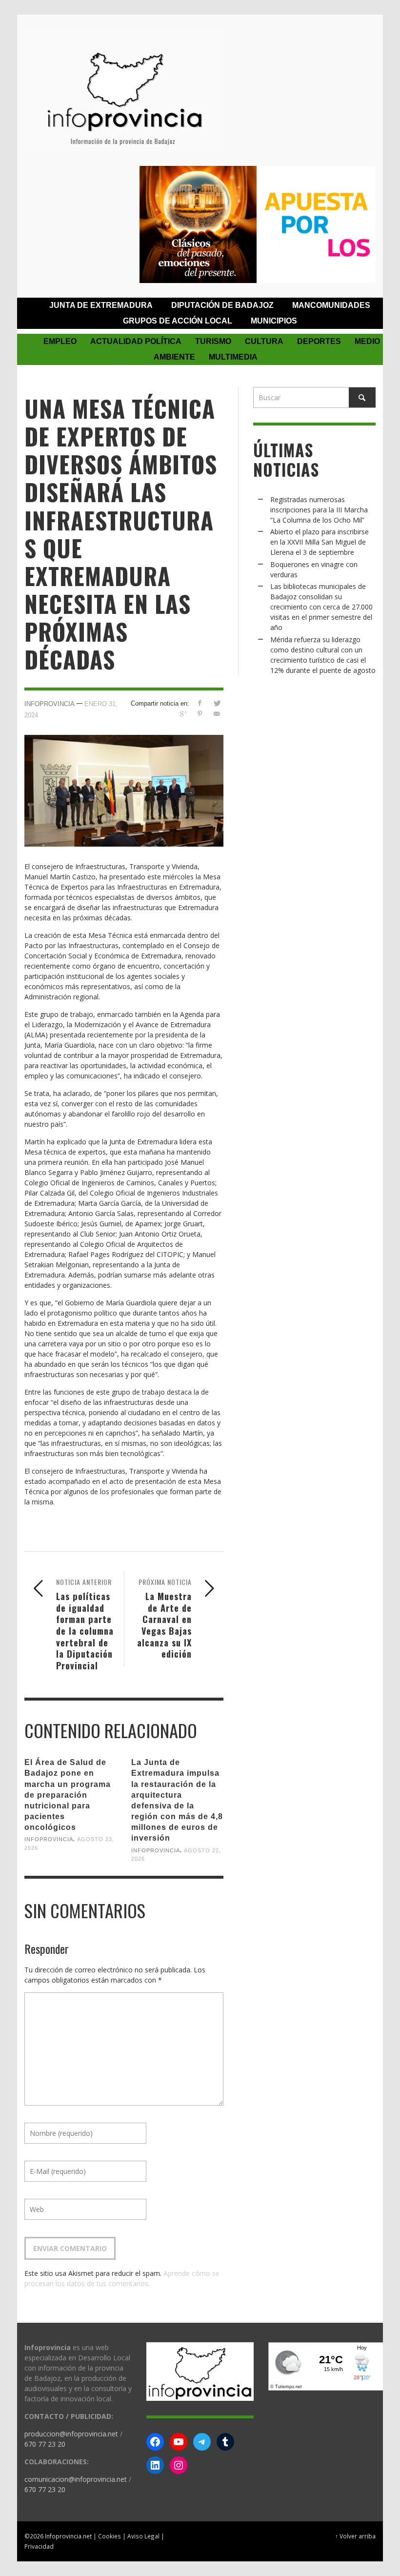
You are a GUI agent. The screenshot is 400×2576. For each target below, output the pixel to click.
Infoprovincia (50, 704)
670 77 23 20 (45, 2444)
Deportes (319, 341)
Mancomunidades (331, 305)
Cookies (110, 2536)
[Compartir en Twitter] (217, 703)
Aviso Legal (143, 2536)
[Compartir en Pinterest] (200, 714)
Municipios (274, 321)
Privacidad (39, 2546)
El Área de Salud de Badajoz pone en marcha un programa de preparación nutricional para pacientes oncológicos (68, 1795)
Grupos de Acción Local (178, 321)
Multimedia (233, 357)
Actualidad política (136, 341)
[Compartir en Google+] (183, 714)
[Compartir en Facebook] (200, 703)
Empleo (60, 341)
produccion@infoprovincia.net (71, 2434)
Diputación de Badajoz (222, 305)
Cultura (264, 341)
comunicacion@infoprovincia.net (76, 2479)
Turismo (213, 341)
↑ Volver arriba (355, 2536)
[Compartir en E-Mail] (217, 714)
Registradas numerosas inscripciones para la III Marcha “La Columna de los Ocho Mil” (319, 510)
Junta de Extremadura (101, 305)
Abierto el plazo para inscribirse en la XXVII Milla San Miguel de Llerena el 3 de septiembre (320, 542)
